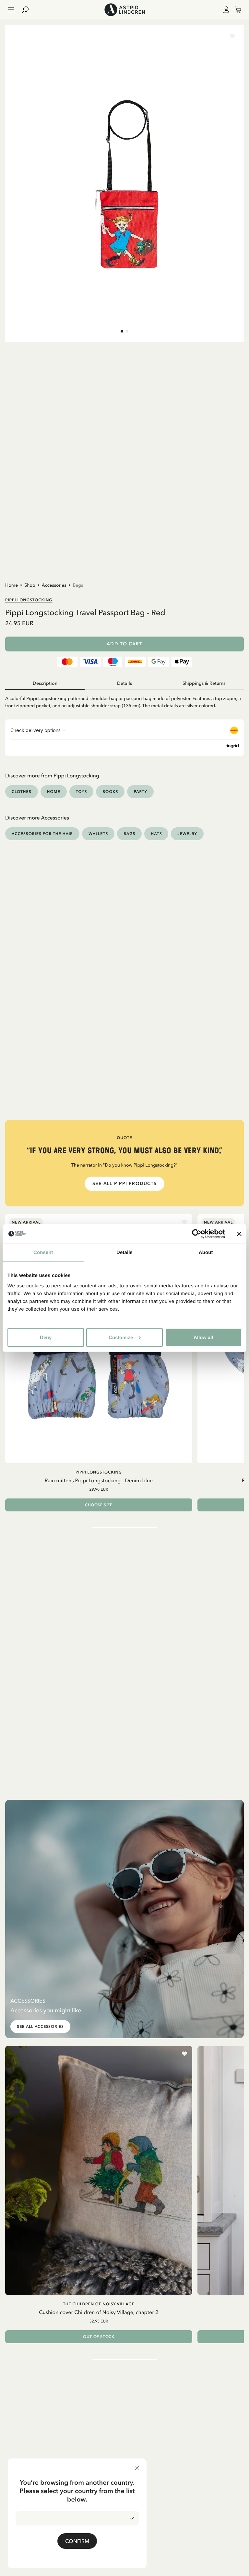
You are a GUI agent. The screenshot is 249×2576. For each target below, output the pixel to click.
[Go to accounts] (225, 10)
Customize (121, 1337)
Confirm (77, 2541)
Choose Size (99, 1505)
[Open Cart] (235, 10)
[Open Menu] (11, 10)
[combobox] (77, 2518)
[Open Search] (28, 10)
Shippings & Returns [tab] (204, 683)
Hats (156, 834)
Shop (30, 585)
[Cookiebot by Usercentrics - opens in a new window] (197, 1234)
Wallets (98, 834)
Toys (82, 791)
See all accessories (40, 2027)
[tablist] (124, 684)
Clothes (22, 791)
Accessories (54, 585)
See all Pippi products (125, 1184)
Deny (46, 1337)
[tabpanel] (124, 700)
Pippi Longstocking (29, 600)
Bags (78, 585)
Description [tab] (45, 683)
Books (110, 791)
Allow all (203, 1337)
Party (140, 791)
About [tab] (206, 1253)
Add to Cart (124, 644)
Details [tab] (124, 1253)
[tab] (122, 331)
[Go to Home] (124, 10)
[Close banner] (239, 1234)
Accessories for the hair (42, 834)
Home (12, 585)
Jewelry (187, 834)
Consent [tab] (43, 1253)
